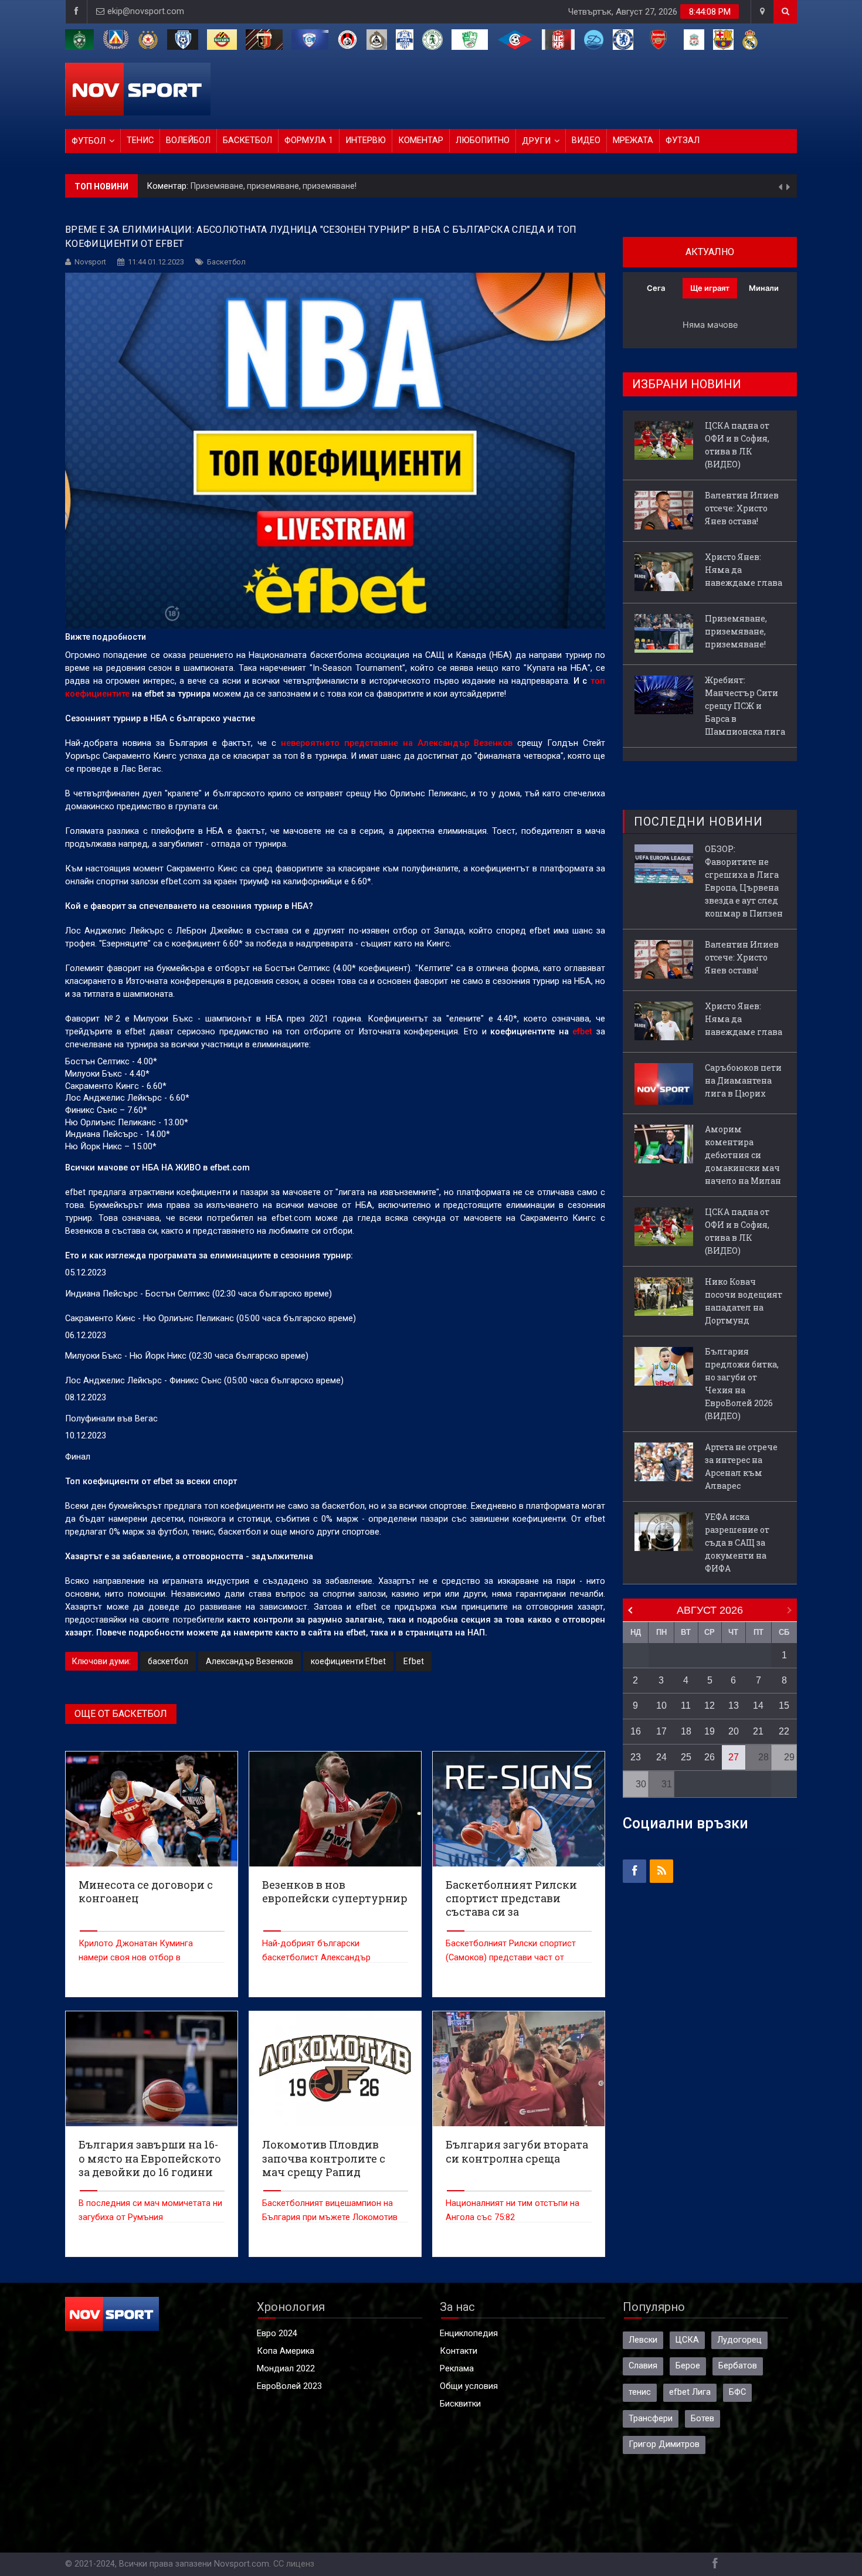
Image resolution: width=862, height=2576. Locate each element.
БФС (737, 2392)
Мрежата (633, 140)
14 (758, 1706)
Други (536, 141)
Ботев (703, 2419)
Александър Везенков (250, 1661)
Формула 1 (309, 140)
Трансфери (651, 2419)
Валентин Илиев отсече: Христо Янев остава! (742, 508)
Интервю (366, 140)
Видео (586, 140)
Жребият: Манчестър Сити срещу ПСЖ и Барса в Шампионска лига (745, 706)
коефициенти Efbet (348, 1661)
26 (710, 1757)
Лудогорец (739, 2340)
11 (686, 1706)
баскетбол (168, 1661)
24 (661, 1757)
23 (636, 1757)
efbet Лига (690, 2392)
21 (758, 1731)
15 (784, 1706)
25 (686, 1757)
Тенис (140, 140)
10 (661, 1706)
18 (686, 1731)
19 (710, 1731)
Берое (688, 2366)
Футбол (89, 141)
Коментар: (169, 186)
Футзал (683, 140)
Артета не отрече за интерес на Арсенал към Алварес (741, 1466)
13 (734, 1706)
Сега (656, 288)
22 (784, 1731)
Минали (764, 288)
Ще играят (710, 288)
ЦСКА (687, 2340)
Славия (643, 2366)
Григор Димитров (664, 2444)
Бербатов (738, 2366)
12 (710, 1706)
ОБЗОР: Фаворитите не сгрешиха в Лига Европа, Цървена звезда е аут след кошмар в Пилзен (744, 881)
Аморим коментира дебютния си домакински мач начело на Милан (743, 1155)
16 (636, 1731)
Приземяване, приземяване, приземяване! (274, 186)
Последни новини (698, 822)
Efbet (414, 1661)
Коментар (421, 140)
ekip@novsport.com (146, 11)
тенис (640, 2392)
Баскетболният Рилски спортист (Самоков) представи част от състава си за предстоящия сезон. (516, 1958)
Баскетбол (247, 140)
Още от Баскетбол (121, 1714)
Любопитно (483, 140)
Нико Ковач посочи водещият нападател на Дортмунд (744, 1301)
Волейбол (188, 140)
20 (734, 1731)
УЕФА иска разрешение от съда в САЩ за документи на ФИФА (737, 1542)
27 (734, 1757)
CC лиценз (294, 2564)
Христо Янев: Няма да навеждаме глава (744, 570)
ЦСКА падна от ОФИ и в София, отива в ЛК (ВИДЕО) (737, 445)
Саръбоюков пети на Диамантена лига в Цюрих (743, 1080)
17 (661, 1731)
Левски (643, 2340)
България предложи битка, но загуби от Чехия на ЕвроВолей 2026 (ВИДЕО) (742, 1384)
